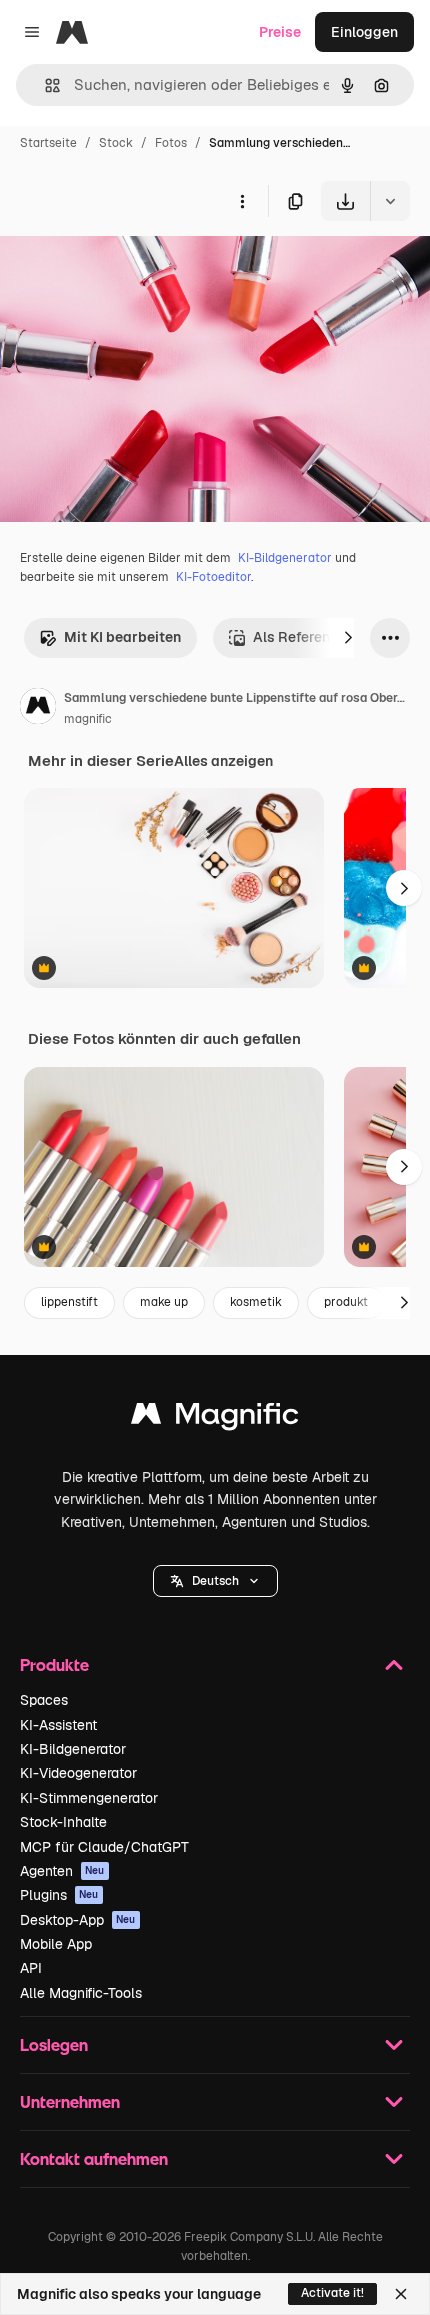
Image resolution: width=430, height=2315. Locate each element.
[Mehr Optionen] (242, 201)
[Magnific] (215, 1418)
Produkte (54, 1664)
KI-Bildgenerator (285, 558)
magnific (88, 719)
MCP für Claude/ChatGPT (104, 1847)
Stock (116, 143)
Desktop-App (78, 1920)
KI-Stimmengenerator (89, 1798)
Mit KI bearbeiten (122, 637)
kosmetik (256, 1302)
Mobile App (56, 1944)
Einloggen (364, 32)
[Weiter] (348, 638)
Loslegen (54, 2044)
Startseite (48, 143)
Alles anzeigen (223, 761)
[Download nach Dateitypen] (390, 201)
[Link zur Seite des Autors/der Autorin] (38, 709)
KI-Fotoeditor (213, 577)
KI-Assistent (58, 1725)
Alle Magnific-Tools (81, 1993)
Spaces (44, 1700)
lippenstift (69, 1302)
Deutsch (215, 1581)
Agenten (62, 1871)
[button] (215, 1581)
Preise (280, 32)
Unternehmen (70, 2101)
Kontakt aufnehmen (94, 2158)
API (31, 1968)
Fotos (171, 143)
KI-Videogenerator (78, 1773)
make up (164, 1302)
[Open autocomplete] (44, 85)
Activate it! (332, 2293)
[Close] (401, 2294)
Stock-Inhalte (63, 1822)
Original (128, 267)
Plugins (59, 1895)
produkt (346, 1302)
